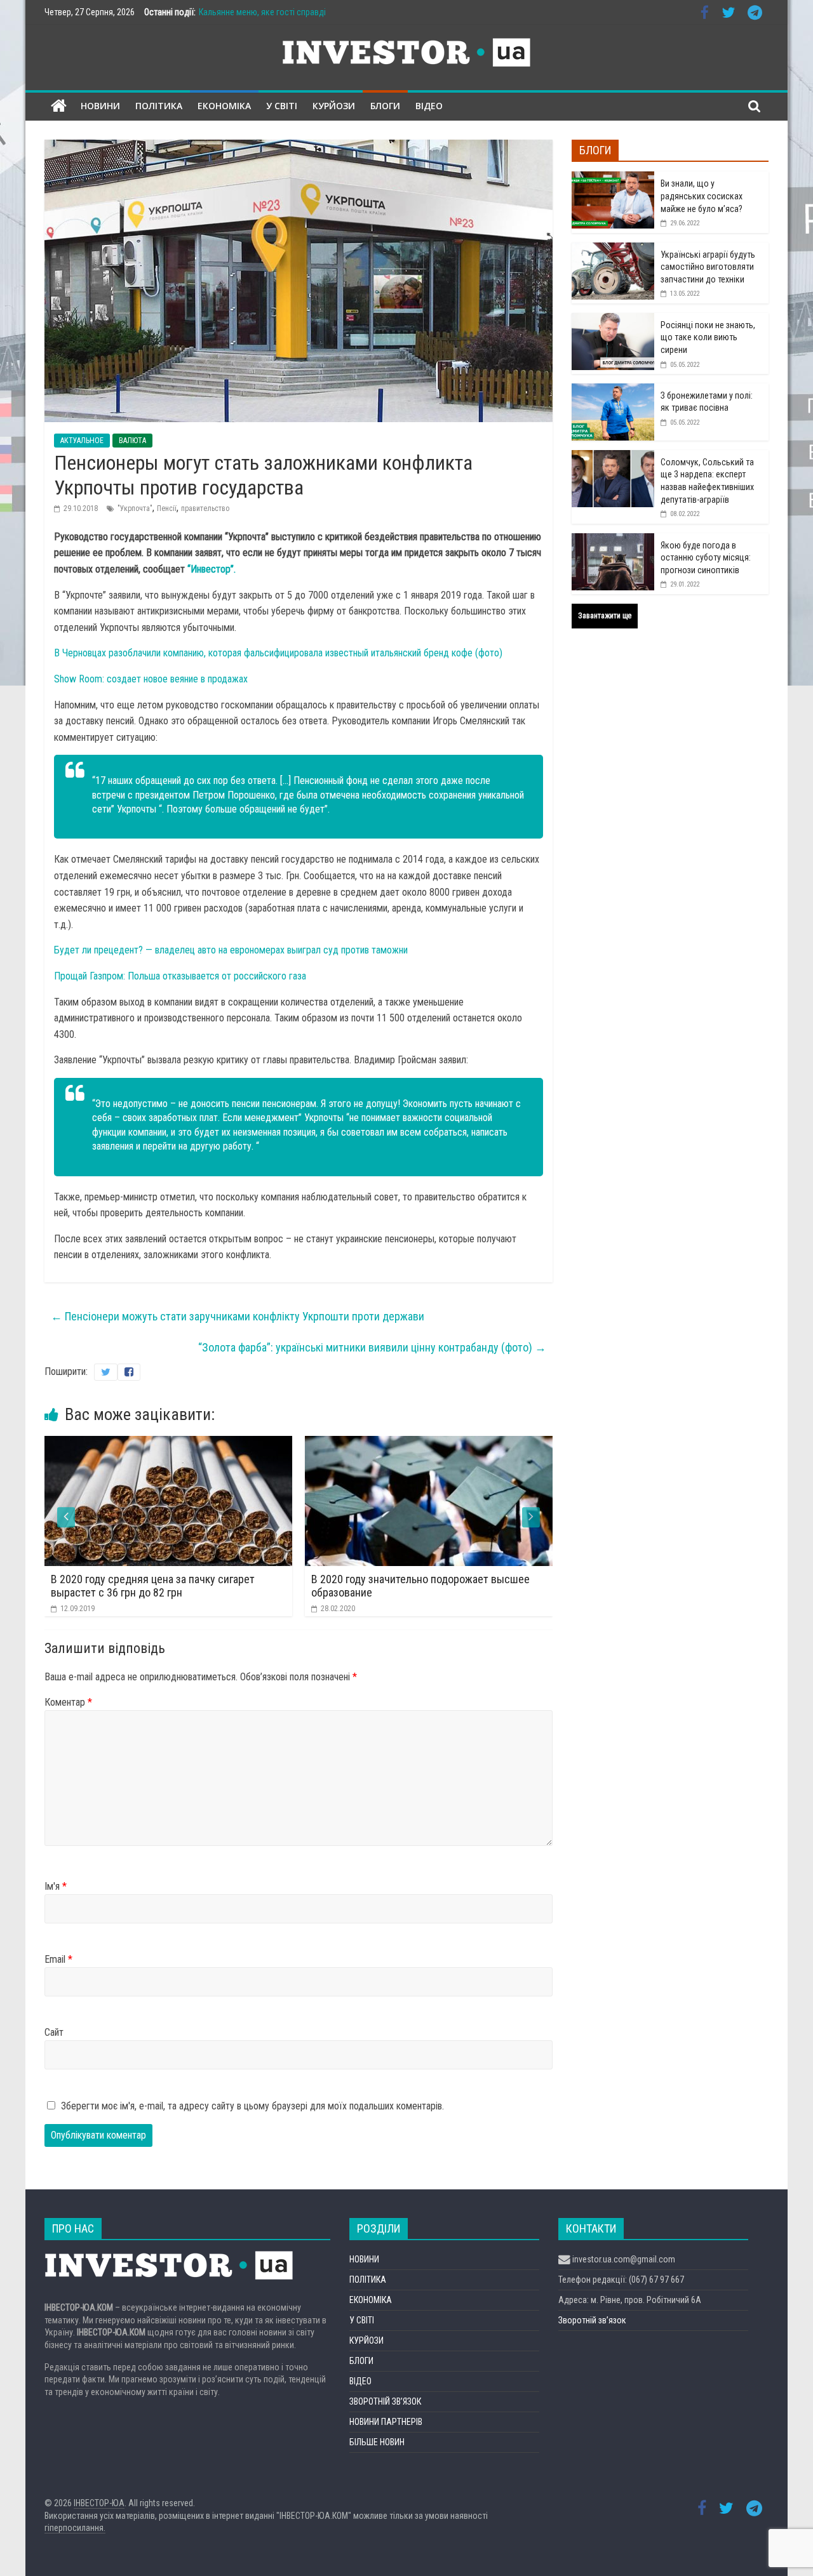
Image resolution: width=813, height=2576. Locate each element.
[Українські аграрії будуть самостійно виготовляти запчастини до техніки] (613, 249)
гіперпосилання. (75, 2528)
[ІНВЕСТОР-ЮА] (59, 106)
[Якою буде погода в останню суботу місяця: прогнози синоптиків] (613, 540)
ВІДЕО (429, 106)
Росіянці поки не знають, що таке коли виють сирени (708, 337)
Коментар (68, 1702)
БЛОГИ (385, 106)
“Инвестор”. (212, 569)
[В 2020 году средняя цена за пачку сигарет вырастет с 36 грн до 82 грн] (154, 1444)
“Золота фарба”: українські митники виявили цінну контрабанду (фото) (372, 1347)
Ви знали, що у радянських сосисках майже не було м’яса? (702, 196)
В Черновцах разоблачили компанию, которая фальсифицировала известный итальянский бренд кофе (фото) (278, 653)
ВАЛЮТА (132, 441)
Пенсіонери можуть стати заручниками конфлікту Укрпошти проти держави (238, 1316)
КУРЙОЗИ (334, 106)
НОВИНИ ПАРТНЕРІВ (386, 2422)
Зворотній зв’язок (592, 2320)
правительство (205, 508)
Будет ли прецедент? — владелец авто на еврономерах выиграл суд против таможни (231, 950)
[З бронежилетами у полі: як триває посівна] (613, 390)
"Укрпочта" (135, 508)
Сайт (54, 2032)
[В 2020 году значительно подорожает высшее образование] (414, 1444)
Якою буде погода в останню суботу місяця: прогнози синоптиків (706, 558)
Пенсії (167, 508)
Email (58, 1959)
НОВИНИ (100, 106)
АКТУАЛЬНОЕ (82, 441)
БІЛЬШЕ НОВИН (377, 2442)
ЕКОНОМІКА (224, 106)
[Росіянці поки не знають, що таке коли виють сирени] (613, 320)
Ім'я (56, 1886)
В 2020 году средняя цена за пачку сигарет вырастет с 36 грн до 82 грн (138, 1586)
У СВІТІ (282, 106)
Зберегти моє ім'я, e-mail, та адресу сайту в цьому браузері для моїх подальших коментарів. (252, 2106)
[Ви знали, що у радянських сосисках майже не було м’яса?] (613, 178)
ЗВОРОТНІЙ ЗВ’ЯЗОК (385, 2401)
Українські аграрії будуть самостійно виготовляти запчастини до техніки (708, 267)
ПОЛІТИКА (159, 106)
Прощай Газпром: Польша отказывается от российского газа (180, 976)
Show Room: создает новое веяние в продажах (151, 679)
